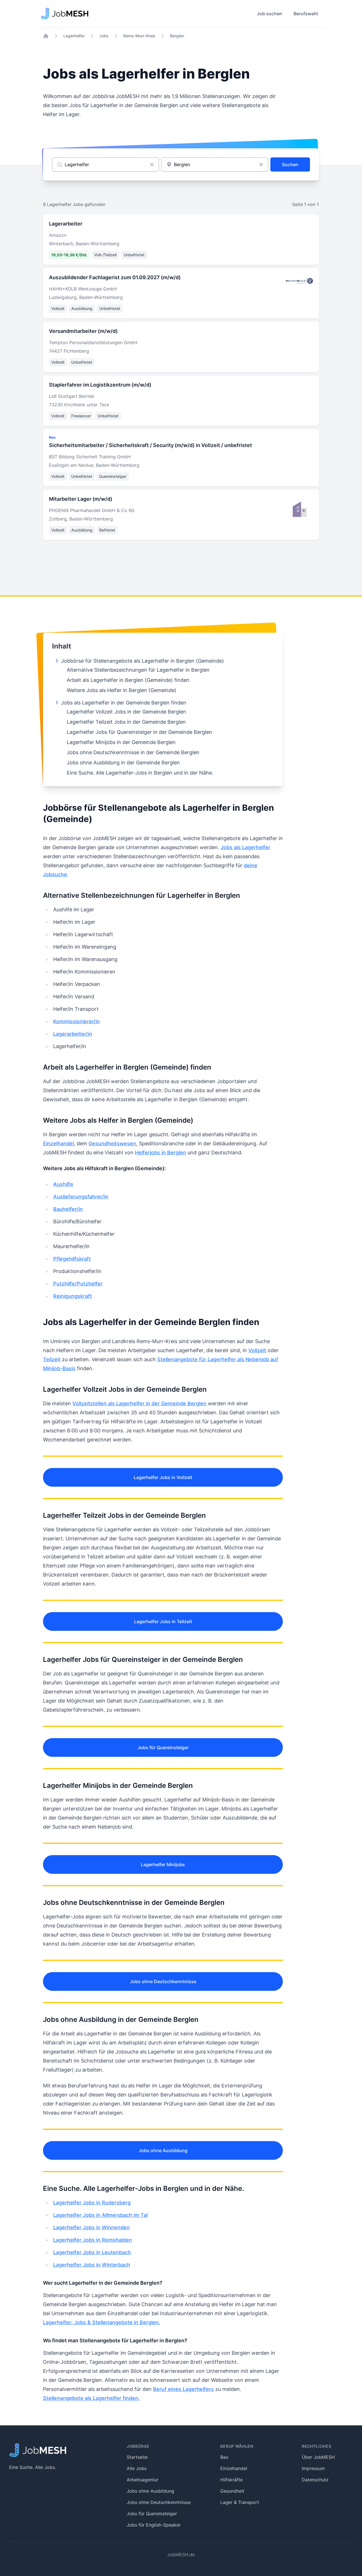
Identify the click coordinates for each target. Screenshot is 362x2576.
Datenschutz (315, 2480)
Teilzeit (52, 1359)
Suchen (290, 164)
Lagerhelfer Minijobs (163, 1864)
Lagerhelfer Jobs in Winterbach (92, 2265)
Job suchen (270, 14)
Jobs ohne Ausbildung (163, 2150)
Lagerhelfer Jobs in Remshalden (93, 2240)
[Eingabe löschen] (152, 164)
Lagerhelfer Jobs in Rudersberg (92, 2203)
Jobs (104, 36)
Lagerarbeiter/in (73, 1034)
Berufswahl (306, 14)
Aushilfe (63, 1184)
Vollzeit (257, 1350)
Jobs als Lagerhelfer (245, 847)
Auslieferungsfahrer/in (81, 1197)
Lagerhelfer (74, 36)
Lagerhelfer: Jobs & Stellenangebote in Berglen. (102, 2322)
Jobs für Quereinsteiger (163, 1747)
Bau (224, 2457)
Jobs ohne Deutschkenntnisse (163, 1981)
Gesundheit (232, 2491)
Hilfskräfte (231, 2480)
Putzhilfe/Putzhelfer (78, 1284)
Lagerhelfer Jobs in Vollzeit (163, 1477)
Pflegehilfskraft (72, 1259)
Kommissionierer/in (77, 1021)
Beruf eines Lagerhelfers (183, 2389)
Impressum (313, 2468)
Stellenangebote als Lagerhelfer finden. (91, 2398)
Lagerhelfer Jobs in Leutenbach (92, 2252)
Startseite (137, 2457)
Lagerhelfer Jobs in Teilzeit (163, 1621)
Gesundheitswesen (112, 1143)
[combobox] (215, 164)
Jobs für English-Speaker (154, 2525)
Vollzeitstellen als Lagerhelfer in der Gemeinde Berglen (139, 1403)
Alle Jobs (137, 2468)
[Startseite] (46, 36)
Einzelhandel (58, 1143)
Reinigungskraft (73, 1296)
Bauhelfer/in (68, 1209)
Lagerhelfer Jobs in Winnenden (91, 2227)
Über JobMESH (318, 2457)
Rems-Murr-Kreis (139, 36)
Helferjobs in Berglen (160, 1153)
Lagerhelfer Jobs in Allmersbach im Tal (100, 2215)
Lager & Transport (240, 2502)
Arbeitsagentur (143, 2480)
